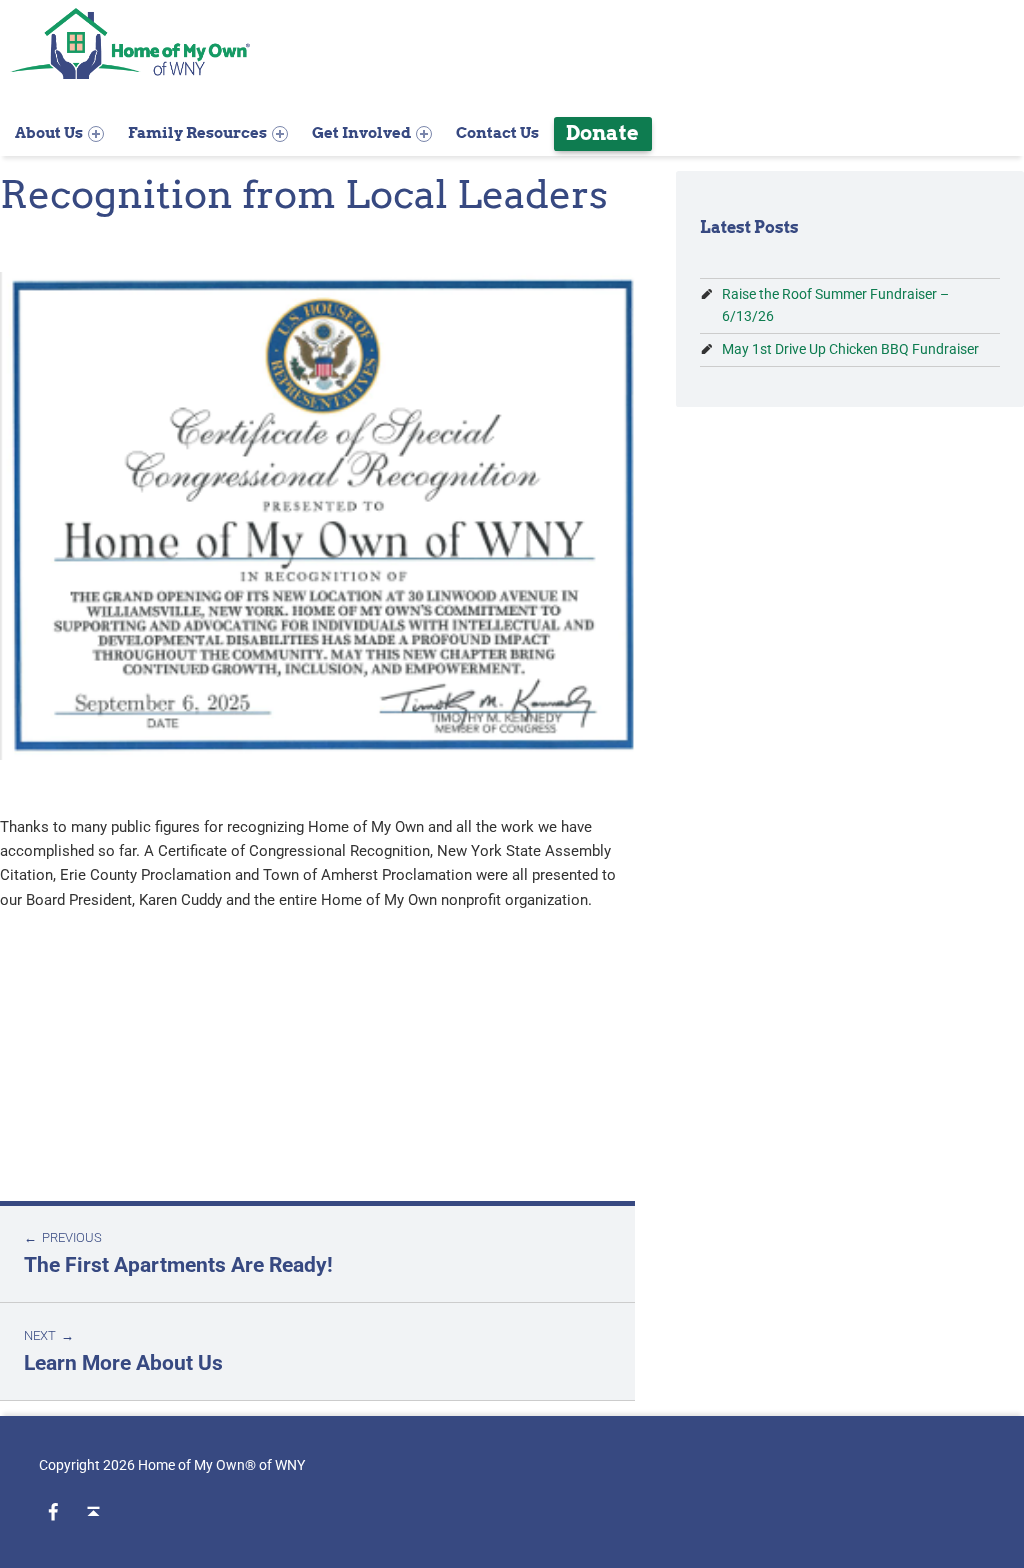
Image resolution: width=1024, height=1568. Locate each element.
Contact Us (497, 133)
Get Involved (361, 133)
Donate (602, 133)
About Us (49, 133)
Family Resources (197, 133)
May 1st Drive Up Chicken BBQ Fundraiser (850, 349)
